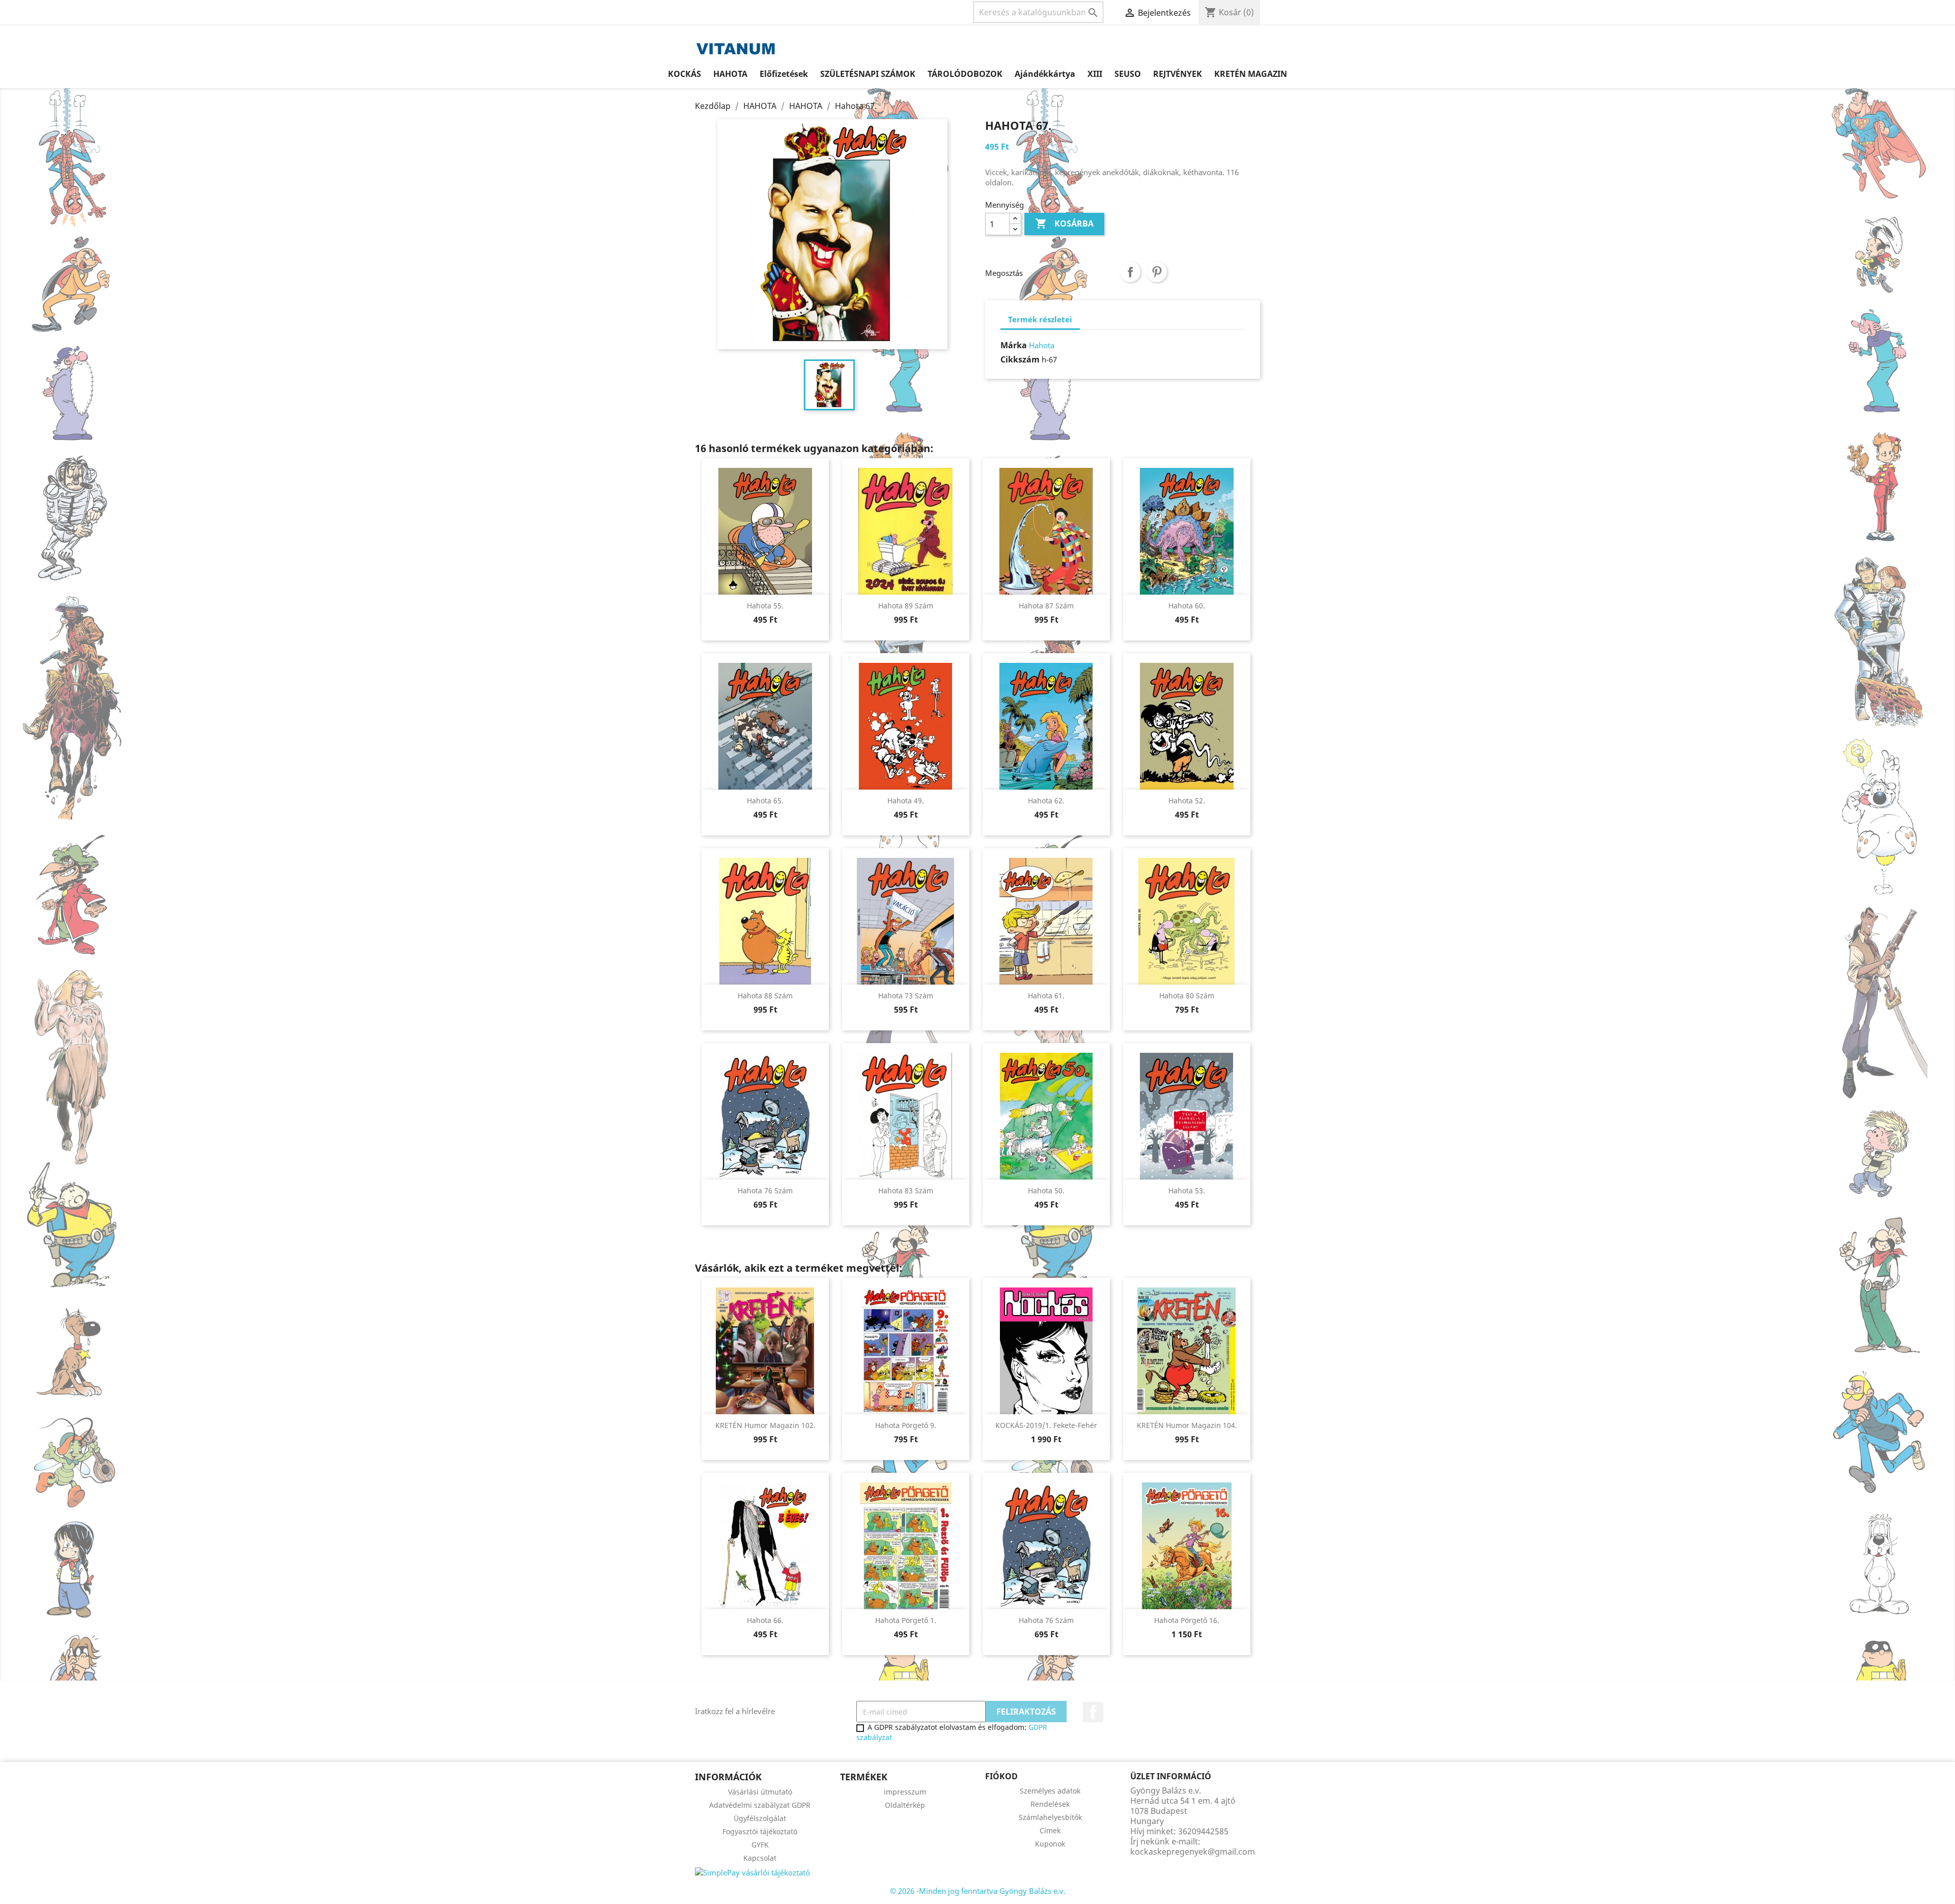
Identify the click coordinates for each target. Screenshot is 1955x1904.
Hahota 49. (906, 801)
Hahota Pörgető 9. (906, 1425)
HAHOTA (730, 74)
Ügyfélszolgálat (760, 1818)
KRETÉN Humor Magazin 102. (765, 1425)
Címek (1050, 1830)
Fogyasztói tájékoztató (760, 1831)
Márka (1014, 345)
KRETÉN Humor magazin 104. (1187, 1425)
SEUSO (1128, 74)
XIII (1095, 74)
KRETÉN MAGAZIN (1251, 74)
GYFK (760, 1845)
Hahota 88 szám (765, 996)
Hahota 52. (1187, 801)
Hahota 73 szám (906, 996)
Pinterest (1157, 272)
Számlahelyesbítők (1050, 1817)
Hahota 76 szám (765, 1191)
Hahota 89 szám (906, 606)
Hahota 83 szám (906, 1191)
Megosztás (1130, 272)
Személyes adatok (1050, 1791)
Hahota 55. (765, 606)
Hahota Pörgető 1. (906, 1620)
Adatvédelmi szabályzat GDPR (760, 1805)
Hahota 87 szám (1046, 606)
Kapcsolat (760, 1858)
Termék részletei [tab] (1040, 319)
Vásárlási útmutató (760, 1792)
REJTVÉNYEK (1178, 74)
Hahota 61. (1046, 996)
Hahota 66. (765, 1620)
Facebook (1093, 1712)
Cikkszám (1020, 359)
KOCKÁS (685, 74)
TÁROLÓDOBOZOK (965, 74)
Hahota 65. (765, 801)
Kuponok (1050, 1844)
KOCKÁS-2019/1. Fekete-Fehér (1046, 1425)
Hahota (1042, 345)
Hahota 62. (1046, 801)
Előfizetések (784, 74)
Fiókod (1001, 1776)
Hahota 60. (1187, 606)
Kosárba (1064, 223)
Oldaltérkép (905, 1805)
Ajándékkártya (1045, 74)
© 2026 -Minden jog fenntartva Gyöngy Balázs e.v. (978, 1891)
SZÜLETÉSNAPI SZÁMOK (868, 74)
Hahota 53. (1187, 1191)
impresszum (905, 1792)
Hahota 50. (1046, 1191)
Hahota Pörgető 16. (1187, 1620)
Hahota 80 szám (1187, 996)
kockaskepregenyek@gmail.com (1193, 1852)
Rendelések (1050, 1804)
